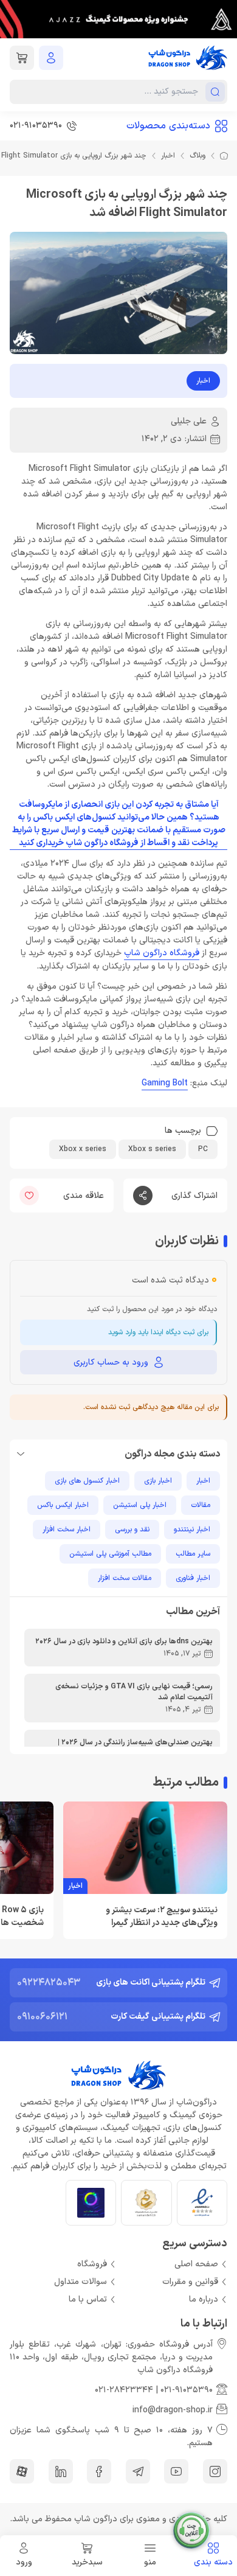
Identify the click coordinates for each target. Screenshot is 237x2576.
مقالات (201, 1505)
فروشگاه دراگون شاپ (162, 953)
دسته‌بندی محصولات (168, 126)
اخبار (168, 156)
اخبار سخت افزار (67, 1530)
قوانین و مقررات (190, 2282)
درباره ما (204, 2299)
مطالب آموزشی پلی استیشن (110, 1554)
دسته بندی (213, 2562)
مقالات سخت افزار (125, 1578)
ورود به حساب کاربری (111, 1363)
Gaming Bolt (165, 1083)
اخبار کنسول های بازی (87, 1481)
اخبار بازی (158, 1481)
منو (150, 2562)
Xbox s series (152, 1149)
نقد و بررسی (132, 1530)
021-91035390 (187, 2390)
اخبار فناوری (193, 1578)
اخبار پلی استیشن (140, 1505)
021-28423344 (124, 2390)
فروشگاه (92, 2264)
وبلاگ (197, 156)
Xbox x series (83, 1149)
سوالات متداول (81, 2282)
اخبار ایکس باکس (63, 1505)
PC (203, 1149)
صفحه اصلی (196, 2264)
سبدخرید (87, 2562)
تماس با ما (88, 2299)
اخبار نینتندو (192, 1530)
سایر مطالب (193, 1554)
